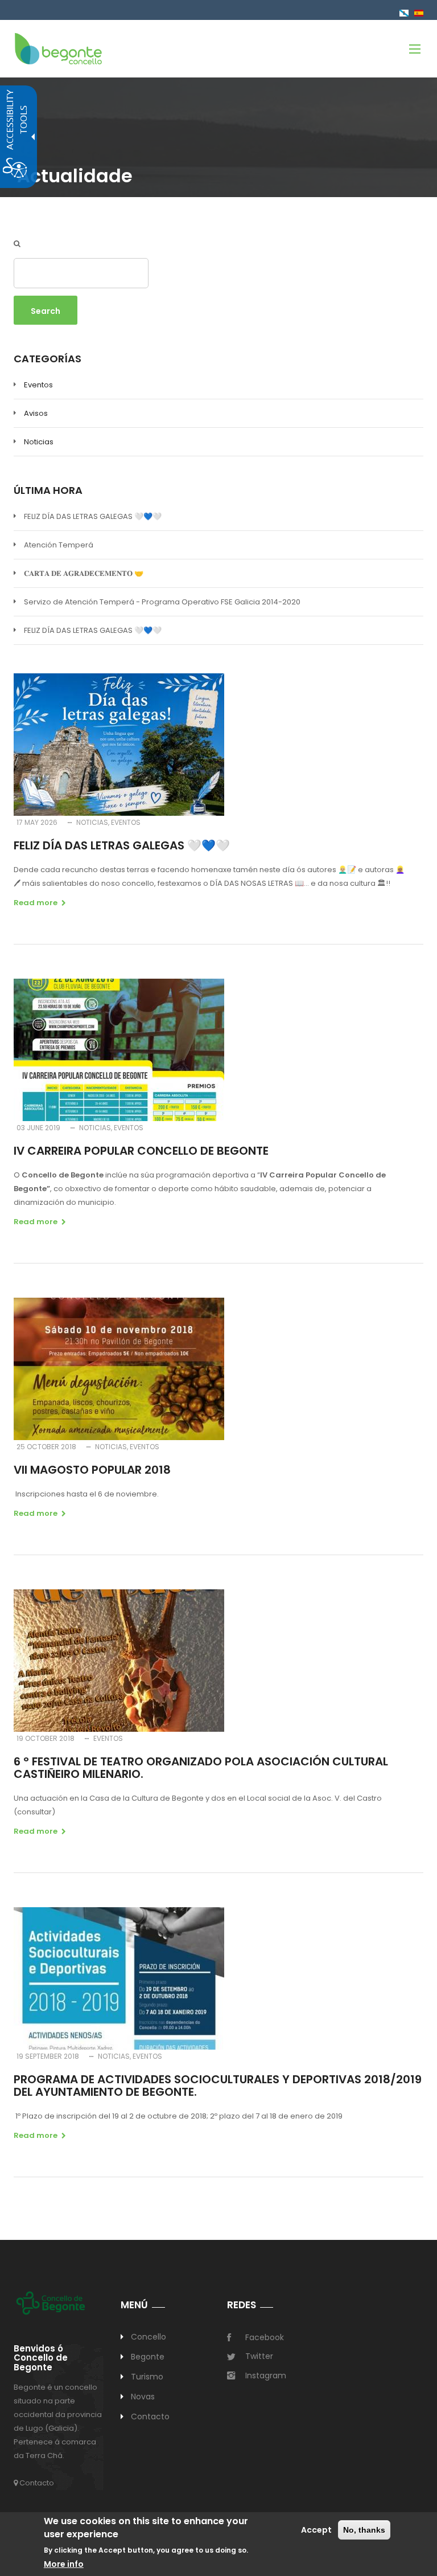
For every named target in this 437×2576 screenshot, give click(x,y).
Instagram (266, 2375)
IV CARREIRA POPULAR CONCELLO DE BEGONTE (141, 1151)
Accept (316, 2530)
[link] (58, 48)
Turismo (147, 2377)
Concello (149, 2337)
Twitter (259, 2356)
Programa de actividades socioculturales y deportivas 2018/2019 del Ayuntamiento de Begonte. (218, 2086)
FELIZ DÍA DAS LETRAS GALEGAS (93, 516)
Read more (36, 903)
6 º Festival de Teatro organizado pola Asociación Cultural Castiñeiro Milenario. (201, 1768)
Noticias (39, 442)
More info (64, 2564)
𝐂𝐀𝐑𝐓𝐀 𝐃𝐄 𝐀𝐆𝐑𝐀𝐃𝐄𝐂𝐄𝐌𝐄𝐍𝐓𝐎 (84, 573)
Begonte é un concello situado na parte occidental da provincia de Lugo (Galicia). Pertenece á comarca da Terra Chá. (58, 2421)
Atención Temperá (59, 545)
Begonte (148, 2357)
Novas (143, 2397)
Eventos (38, 385)
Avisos (36, 413)
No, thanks (364, 2530)
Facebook (265, 2337)
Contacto (36, 2483)
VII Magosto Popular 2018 (92, 1470)
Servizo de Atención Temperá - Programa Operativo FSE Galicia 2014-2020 (162, 602)
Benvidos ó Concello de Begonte (41, 2358)
